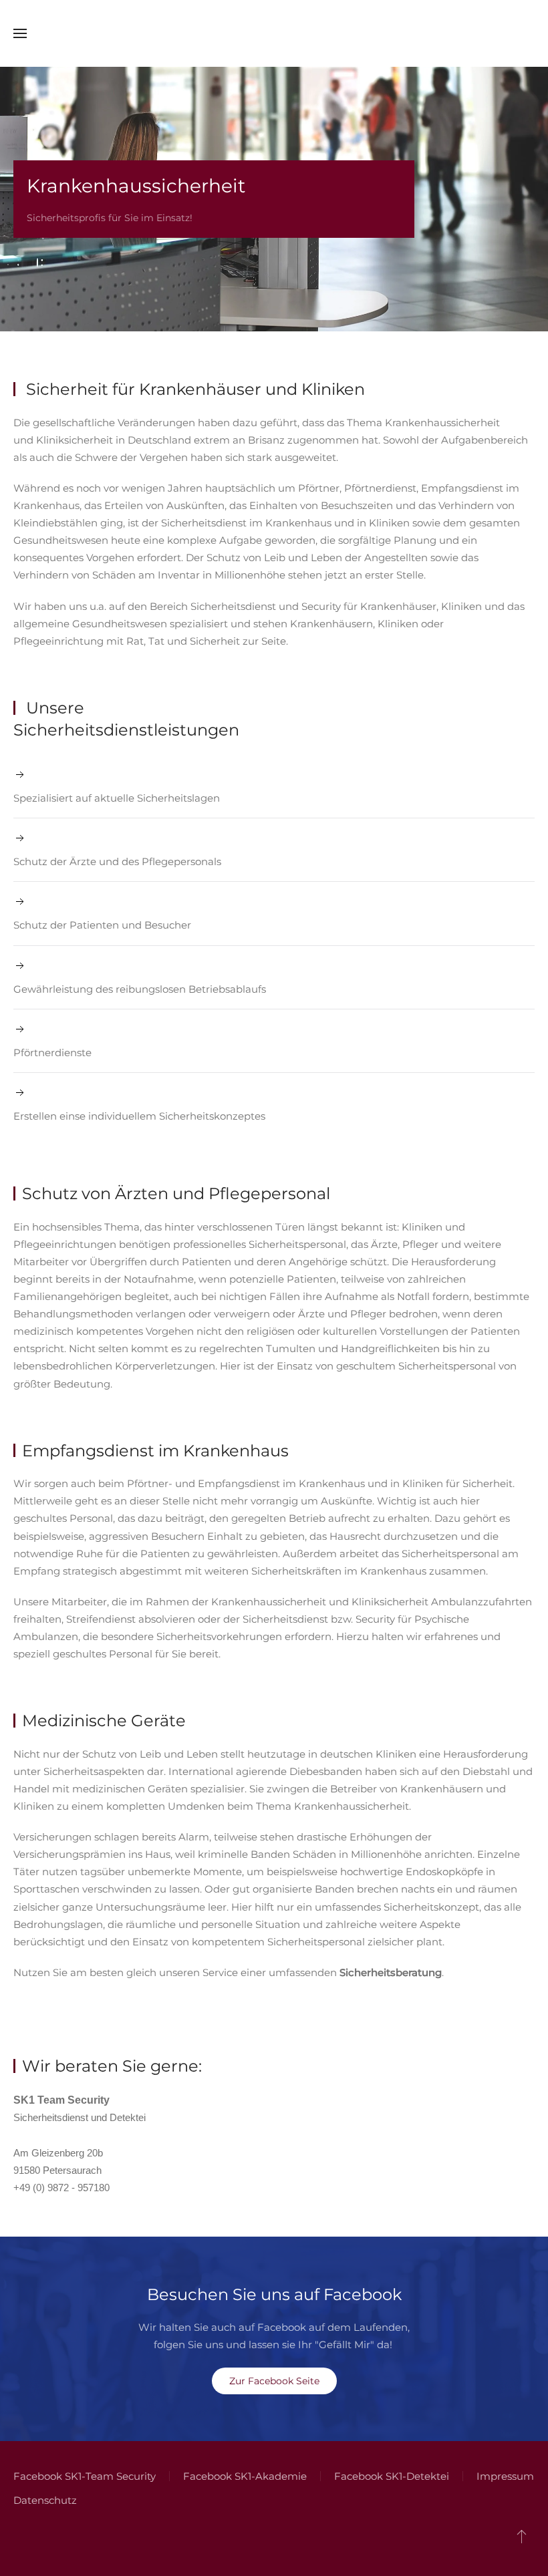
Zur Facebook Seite (274, 2381)
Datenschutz (45, 2500)
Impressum (505, 2476)
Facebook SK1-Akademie (245, 2476)
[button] (20, 33)
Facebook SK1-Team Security (85, 2476)
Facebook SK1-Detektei (392, 2476)
